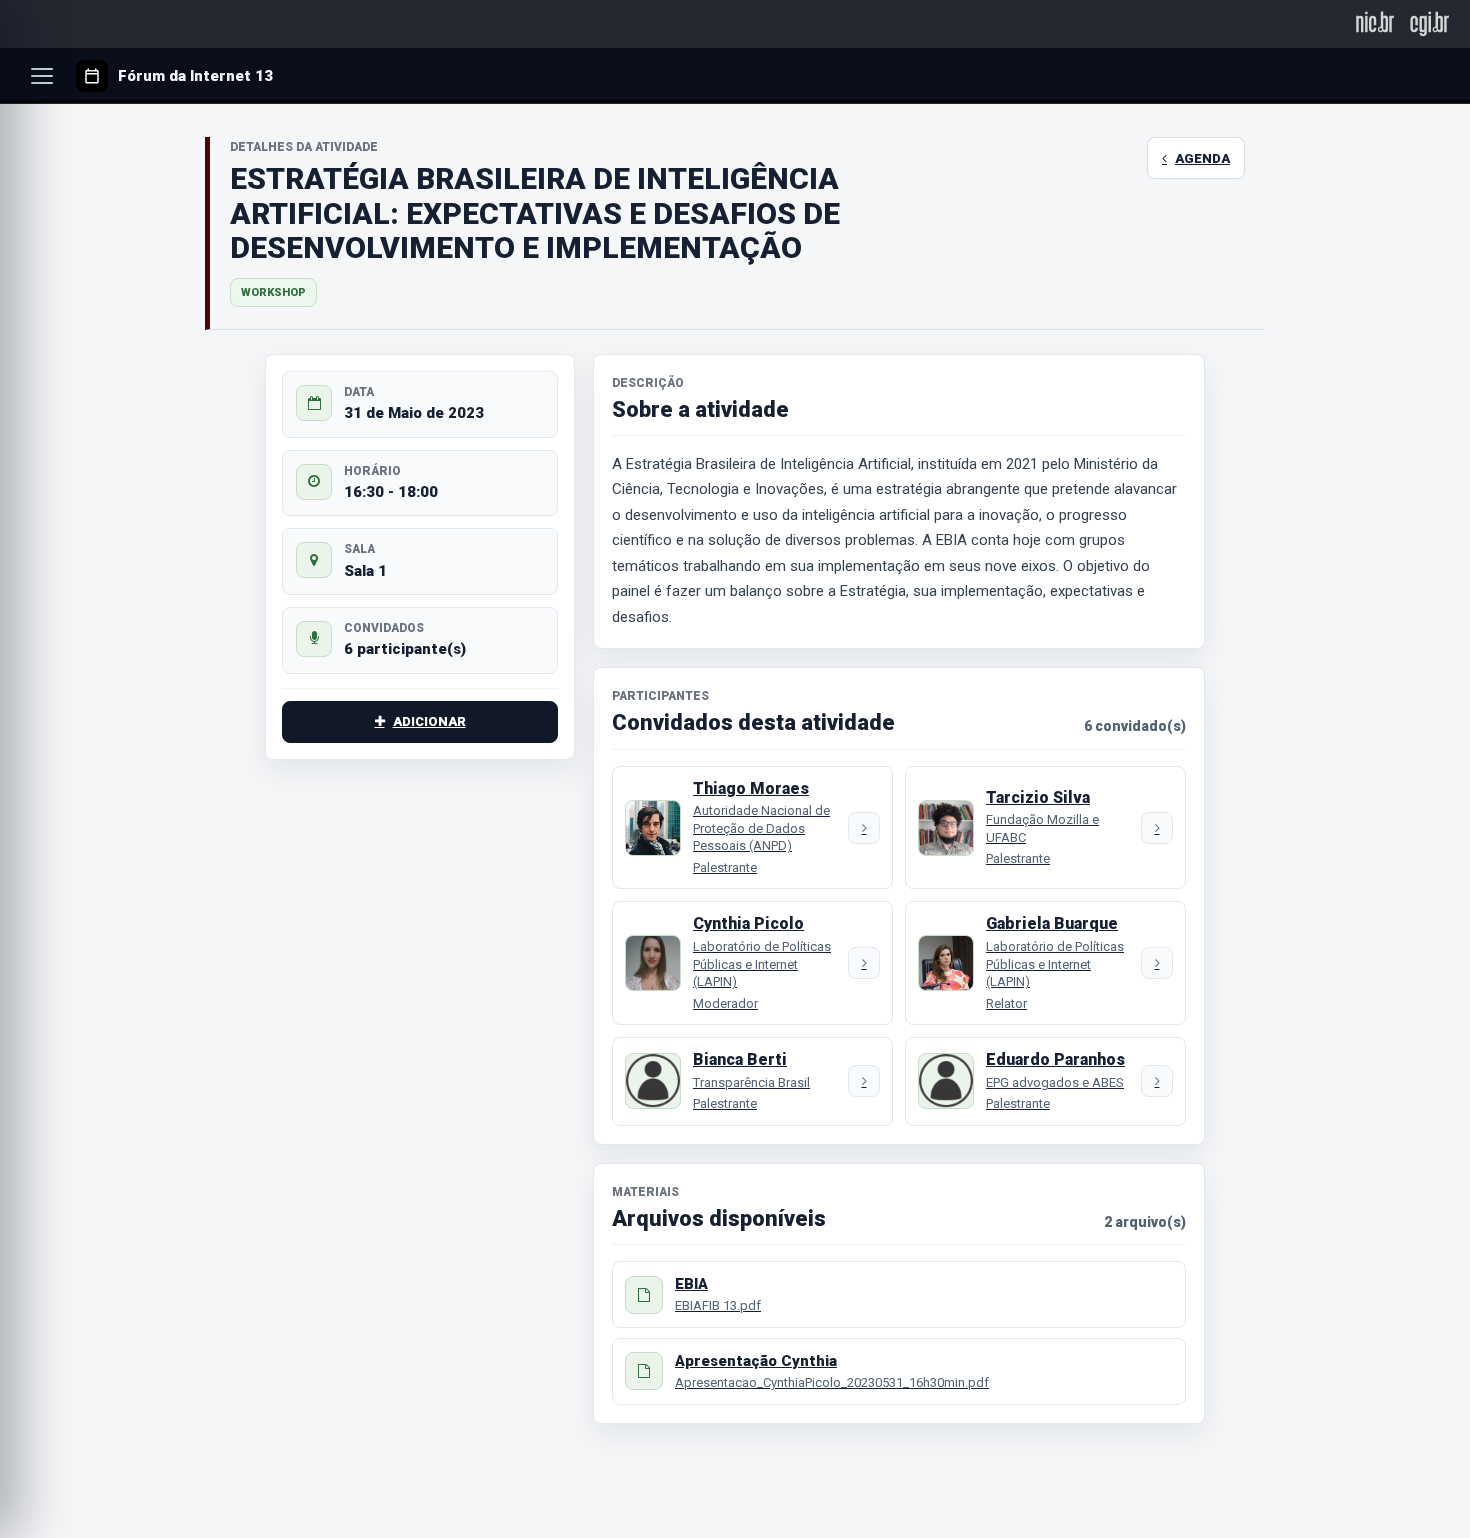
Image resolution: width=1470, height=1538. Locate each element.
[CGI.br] (1429, 23)
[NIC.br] (1375, 23)
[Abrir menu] (42, 76)
